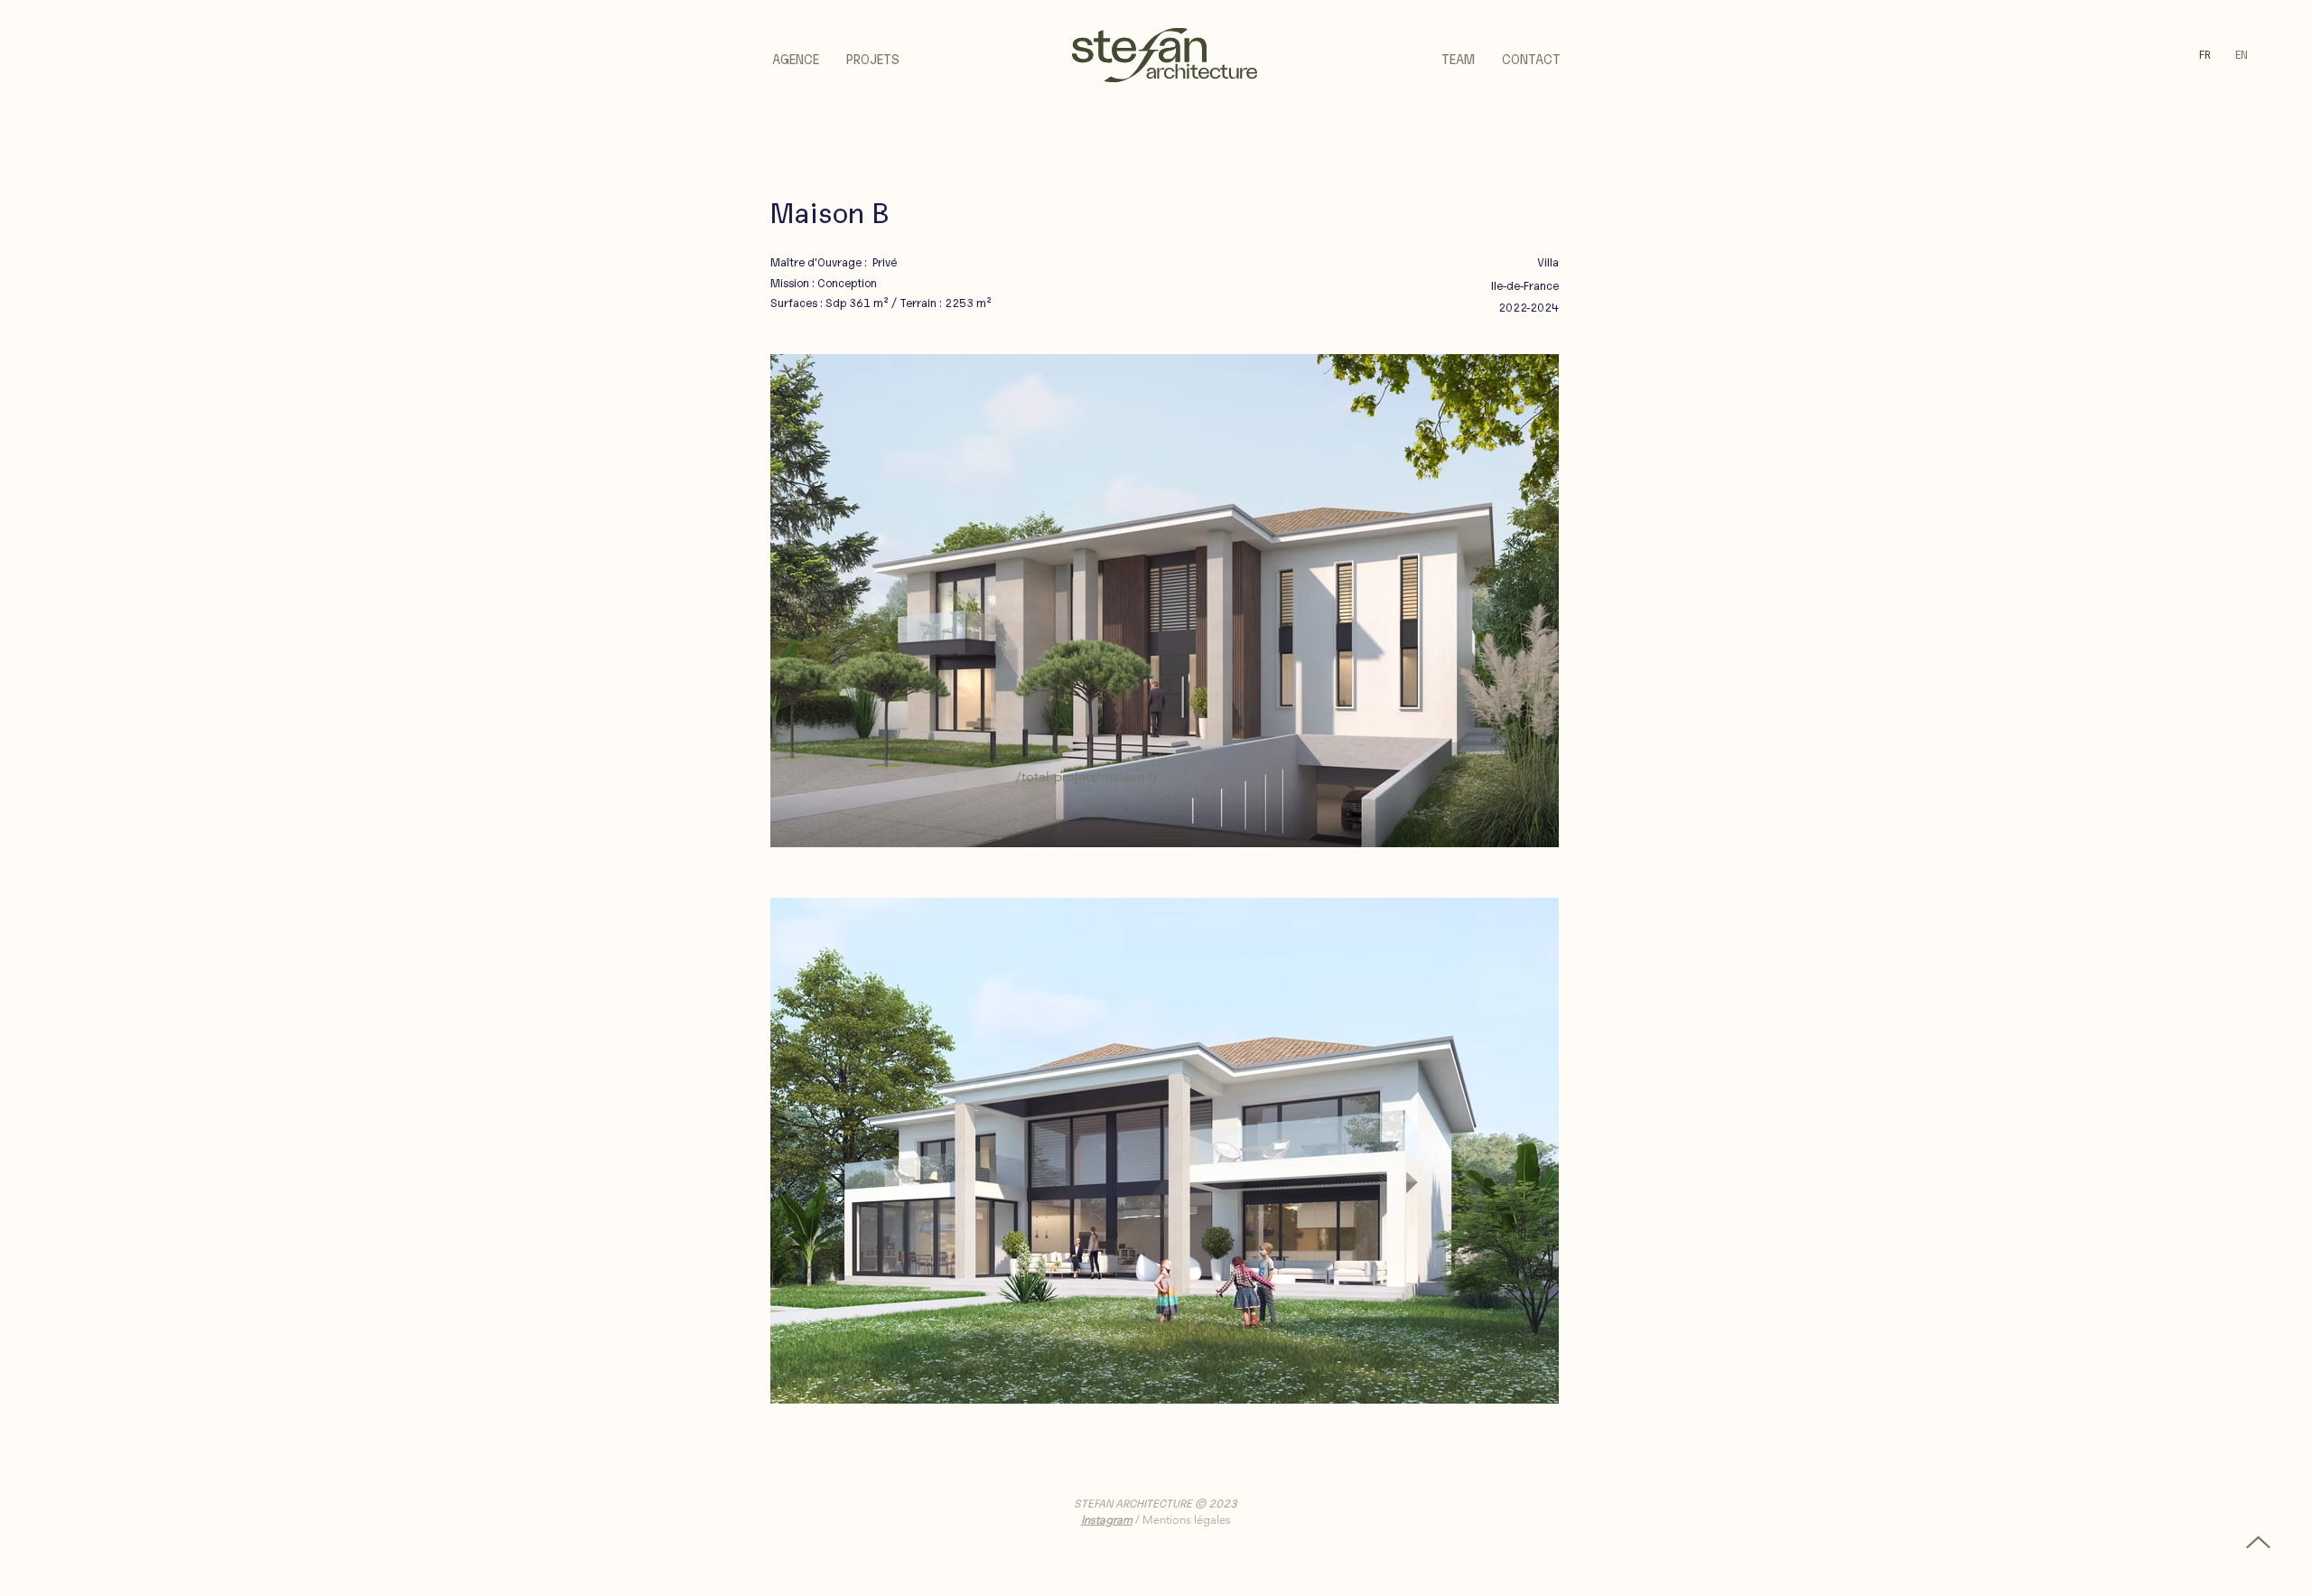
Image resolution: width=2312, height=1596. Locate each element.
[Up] (2258, 1542)
